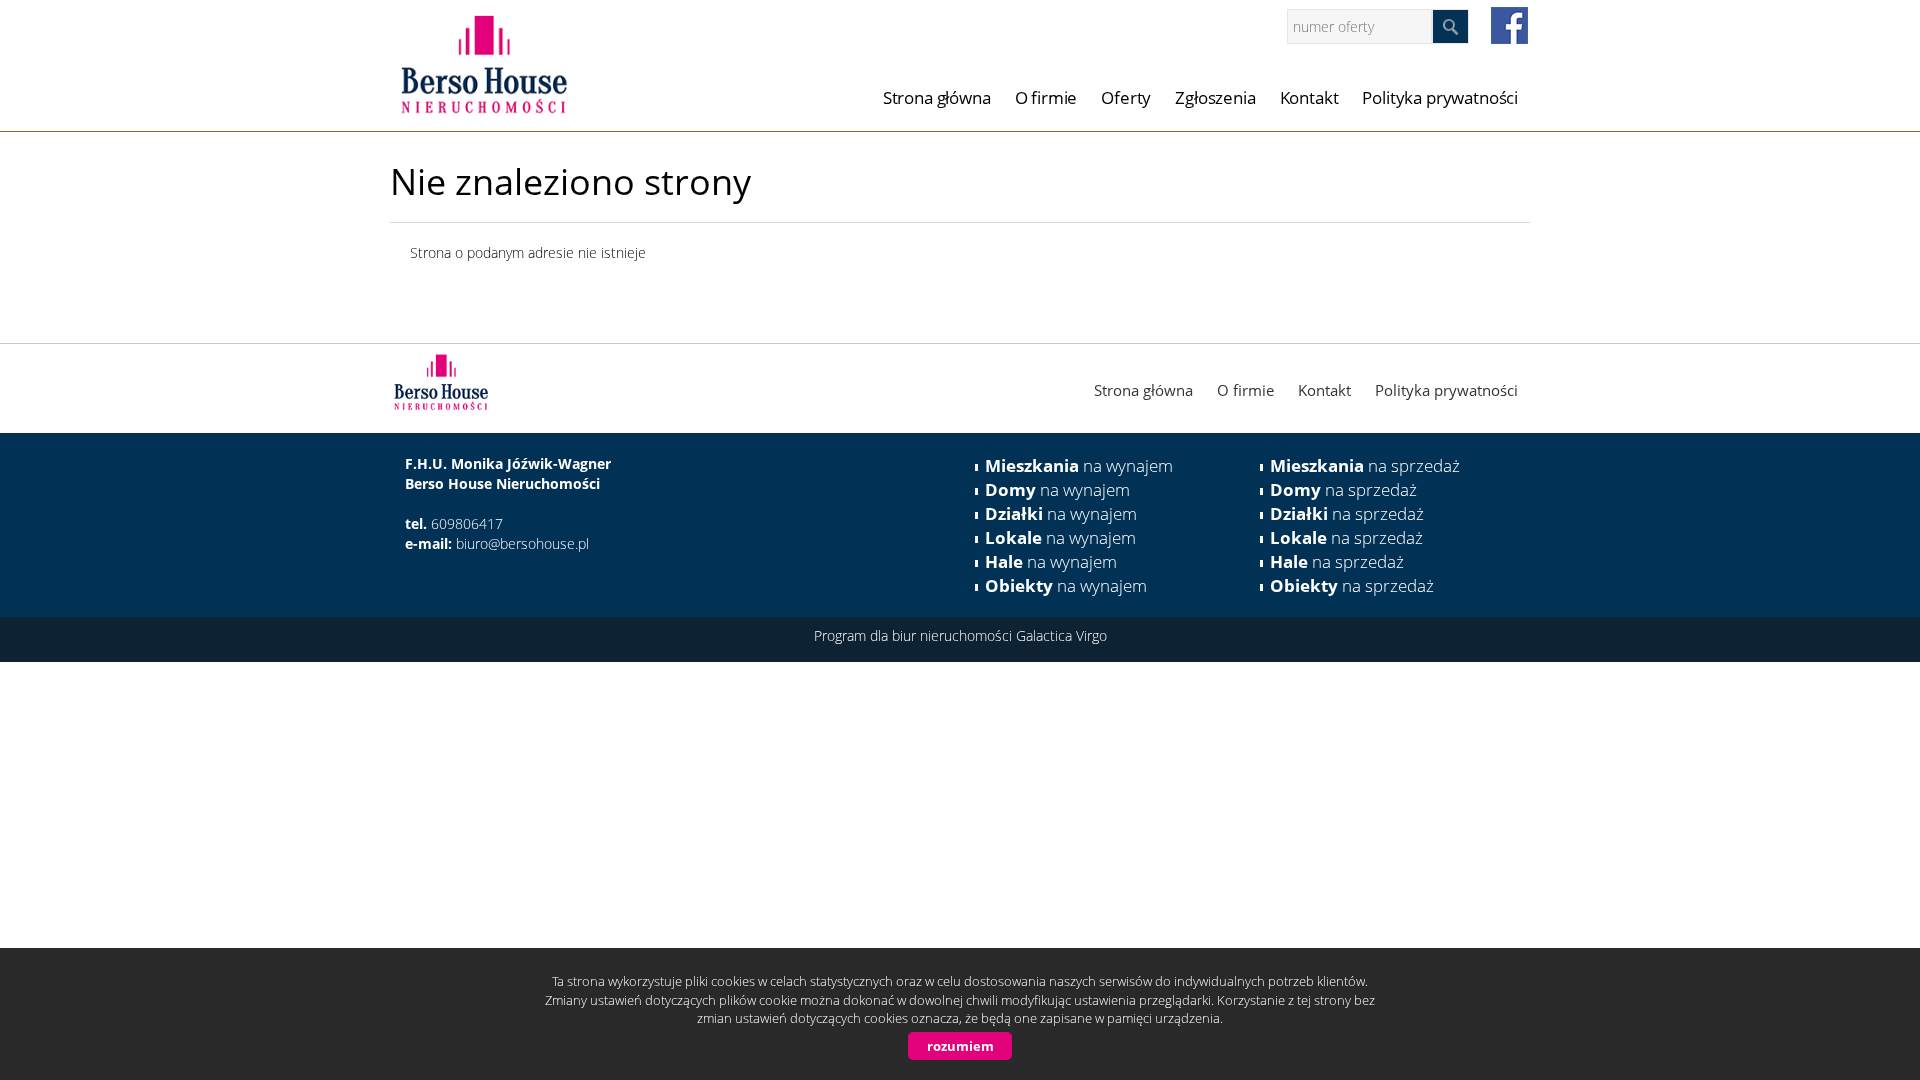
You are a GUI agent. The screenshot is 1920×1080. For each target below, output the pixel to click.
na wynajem (1079, 465)
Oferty (1126, 97)
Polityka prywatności (1440, 97)
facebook (1509, 25)
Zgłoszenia (1215, 97)
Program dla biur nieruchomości (915, 635)
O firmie (1046, 97)
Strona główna (937, 97)
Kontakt (1309, 97)
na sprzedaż (1365, 465)
